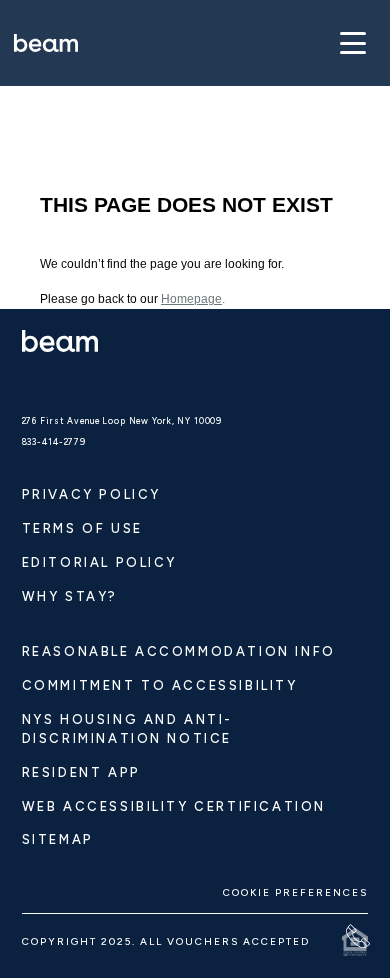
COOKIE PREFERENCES (295, 892)
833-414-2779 (54, 442)
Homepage (191, 299)
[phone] (358, 936)
